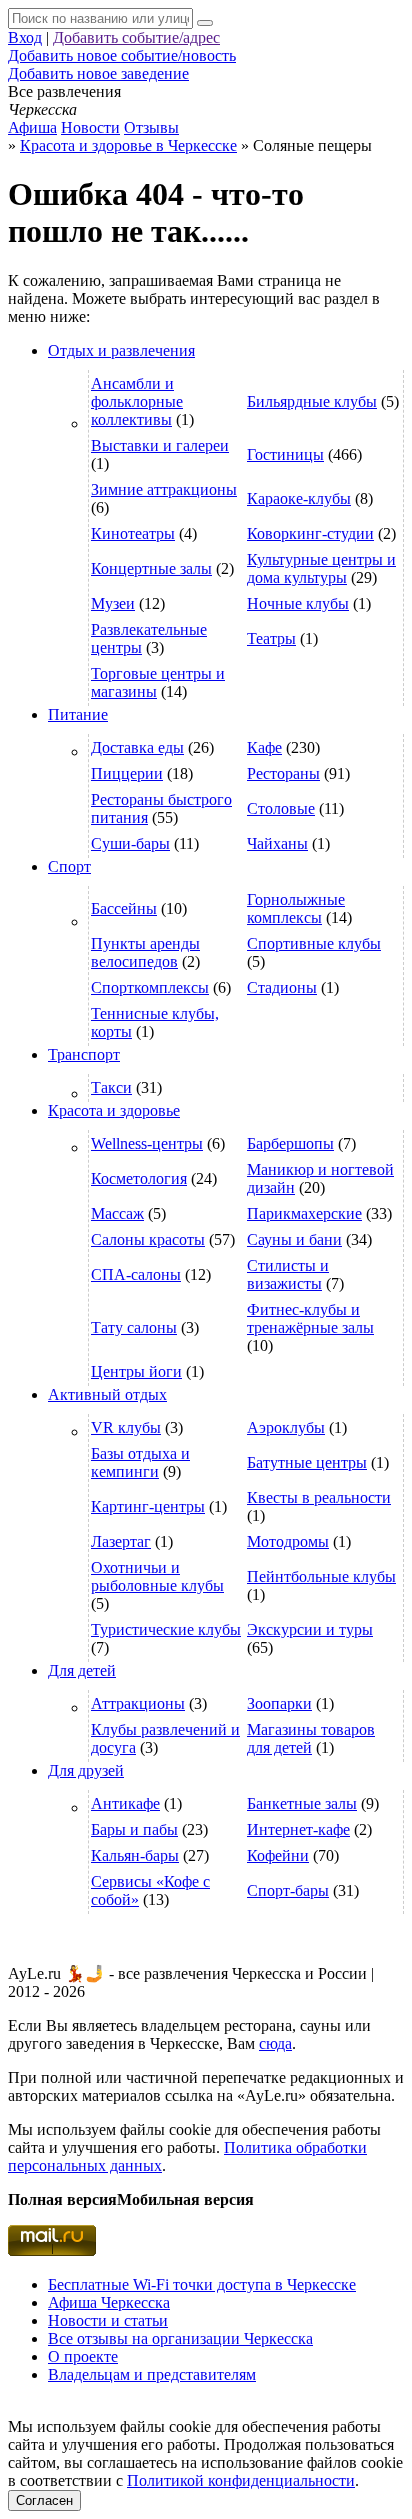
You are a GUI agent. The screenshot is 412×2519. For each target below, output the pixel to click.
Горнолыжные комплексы (296, 908)
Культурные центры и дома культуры (321, 568)
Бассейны (124, 908)
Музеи (113, 603)
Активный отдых (107, 1394)
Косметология (139, 1178)
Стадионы (282, 987)
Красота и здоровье (114, 1110)
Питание (78, 714)
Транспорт (84, 1054)
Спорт (69, 866)
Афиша (32, 127)
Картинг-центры (148, 1506)
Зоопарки (279, 1703)
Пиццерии (127, 773)
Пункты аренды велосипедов (145, 952)
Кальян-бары (135, 1855)
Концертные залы (151, 568)
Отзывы (151, 127)
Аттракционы (138, 1703)
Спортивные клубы (314, 943)
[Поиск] (205, 23)
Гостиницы (285, 454)
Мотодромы (288, 1541)
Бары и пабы (134, 1829)
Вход (25, 37)
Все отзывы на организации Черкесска (180, 2338)
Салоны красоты (148, 1239)
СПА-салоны (136, 1274)
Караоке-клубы (299, 498)
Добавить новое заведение (98, 73)
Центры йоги (136, 1371)
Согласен (44, 2500)
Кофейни (278, 1855)
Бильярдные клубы (312, 401)
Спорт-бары (288, 1890)
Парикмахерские (304, 1213)
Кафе (264, 747)
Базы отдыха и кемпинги (140, 1462)
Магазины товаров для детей (311, 1738)
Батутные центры (307, 1462)
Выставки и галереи (160, 445)
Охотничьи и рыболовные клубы (157, 1576)
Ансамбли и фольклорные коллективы (137, 401)
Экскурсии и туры (310, 1629)
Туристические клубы (166, 1629)
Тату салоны (134, 1327)
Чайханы (277, 843)
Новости (90, 127)
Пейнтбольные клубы (321, 1576)
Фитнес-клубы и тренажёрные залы (310, 1318)
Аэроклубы (286, 1427)
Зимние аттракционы (164, 489)
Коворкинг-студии (310, 533)
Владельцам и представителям (152, 2374)
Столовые (281, 808)
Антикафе (125, 1803)
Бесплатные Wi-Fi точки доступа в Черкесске (202, 2284)
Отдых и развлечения (121, 350)
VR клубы (126, 1427)
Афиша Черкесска (109, 2302)
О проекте (83, 2356)
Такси (111, 1087)
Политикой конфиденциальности (241, 2480)
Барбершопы (290, 1143)
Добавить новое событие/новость (122, 55)
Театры (271, 638)
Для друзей (86, 1770)
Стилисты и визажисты (288, 1274)
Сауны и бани (294, 1239)
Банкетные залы (302, 1803)
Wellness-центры (147, 1143)
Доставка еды (137, 747)
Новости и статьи (108, 2320)
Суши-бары (130, 843)
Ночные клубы (298, 603)
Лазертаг (121, 1541)
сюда (275, 2043)
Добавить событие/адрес (136, 37)
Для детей (82, 1670)
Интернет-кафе (298, 1829)
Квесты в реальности (319, 1497)
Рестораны (283, 773)
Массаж (117, 1213)
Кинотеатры (133, 533)
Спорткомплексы (150, 987)
